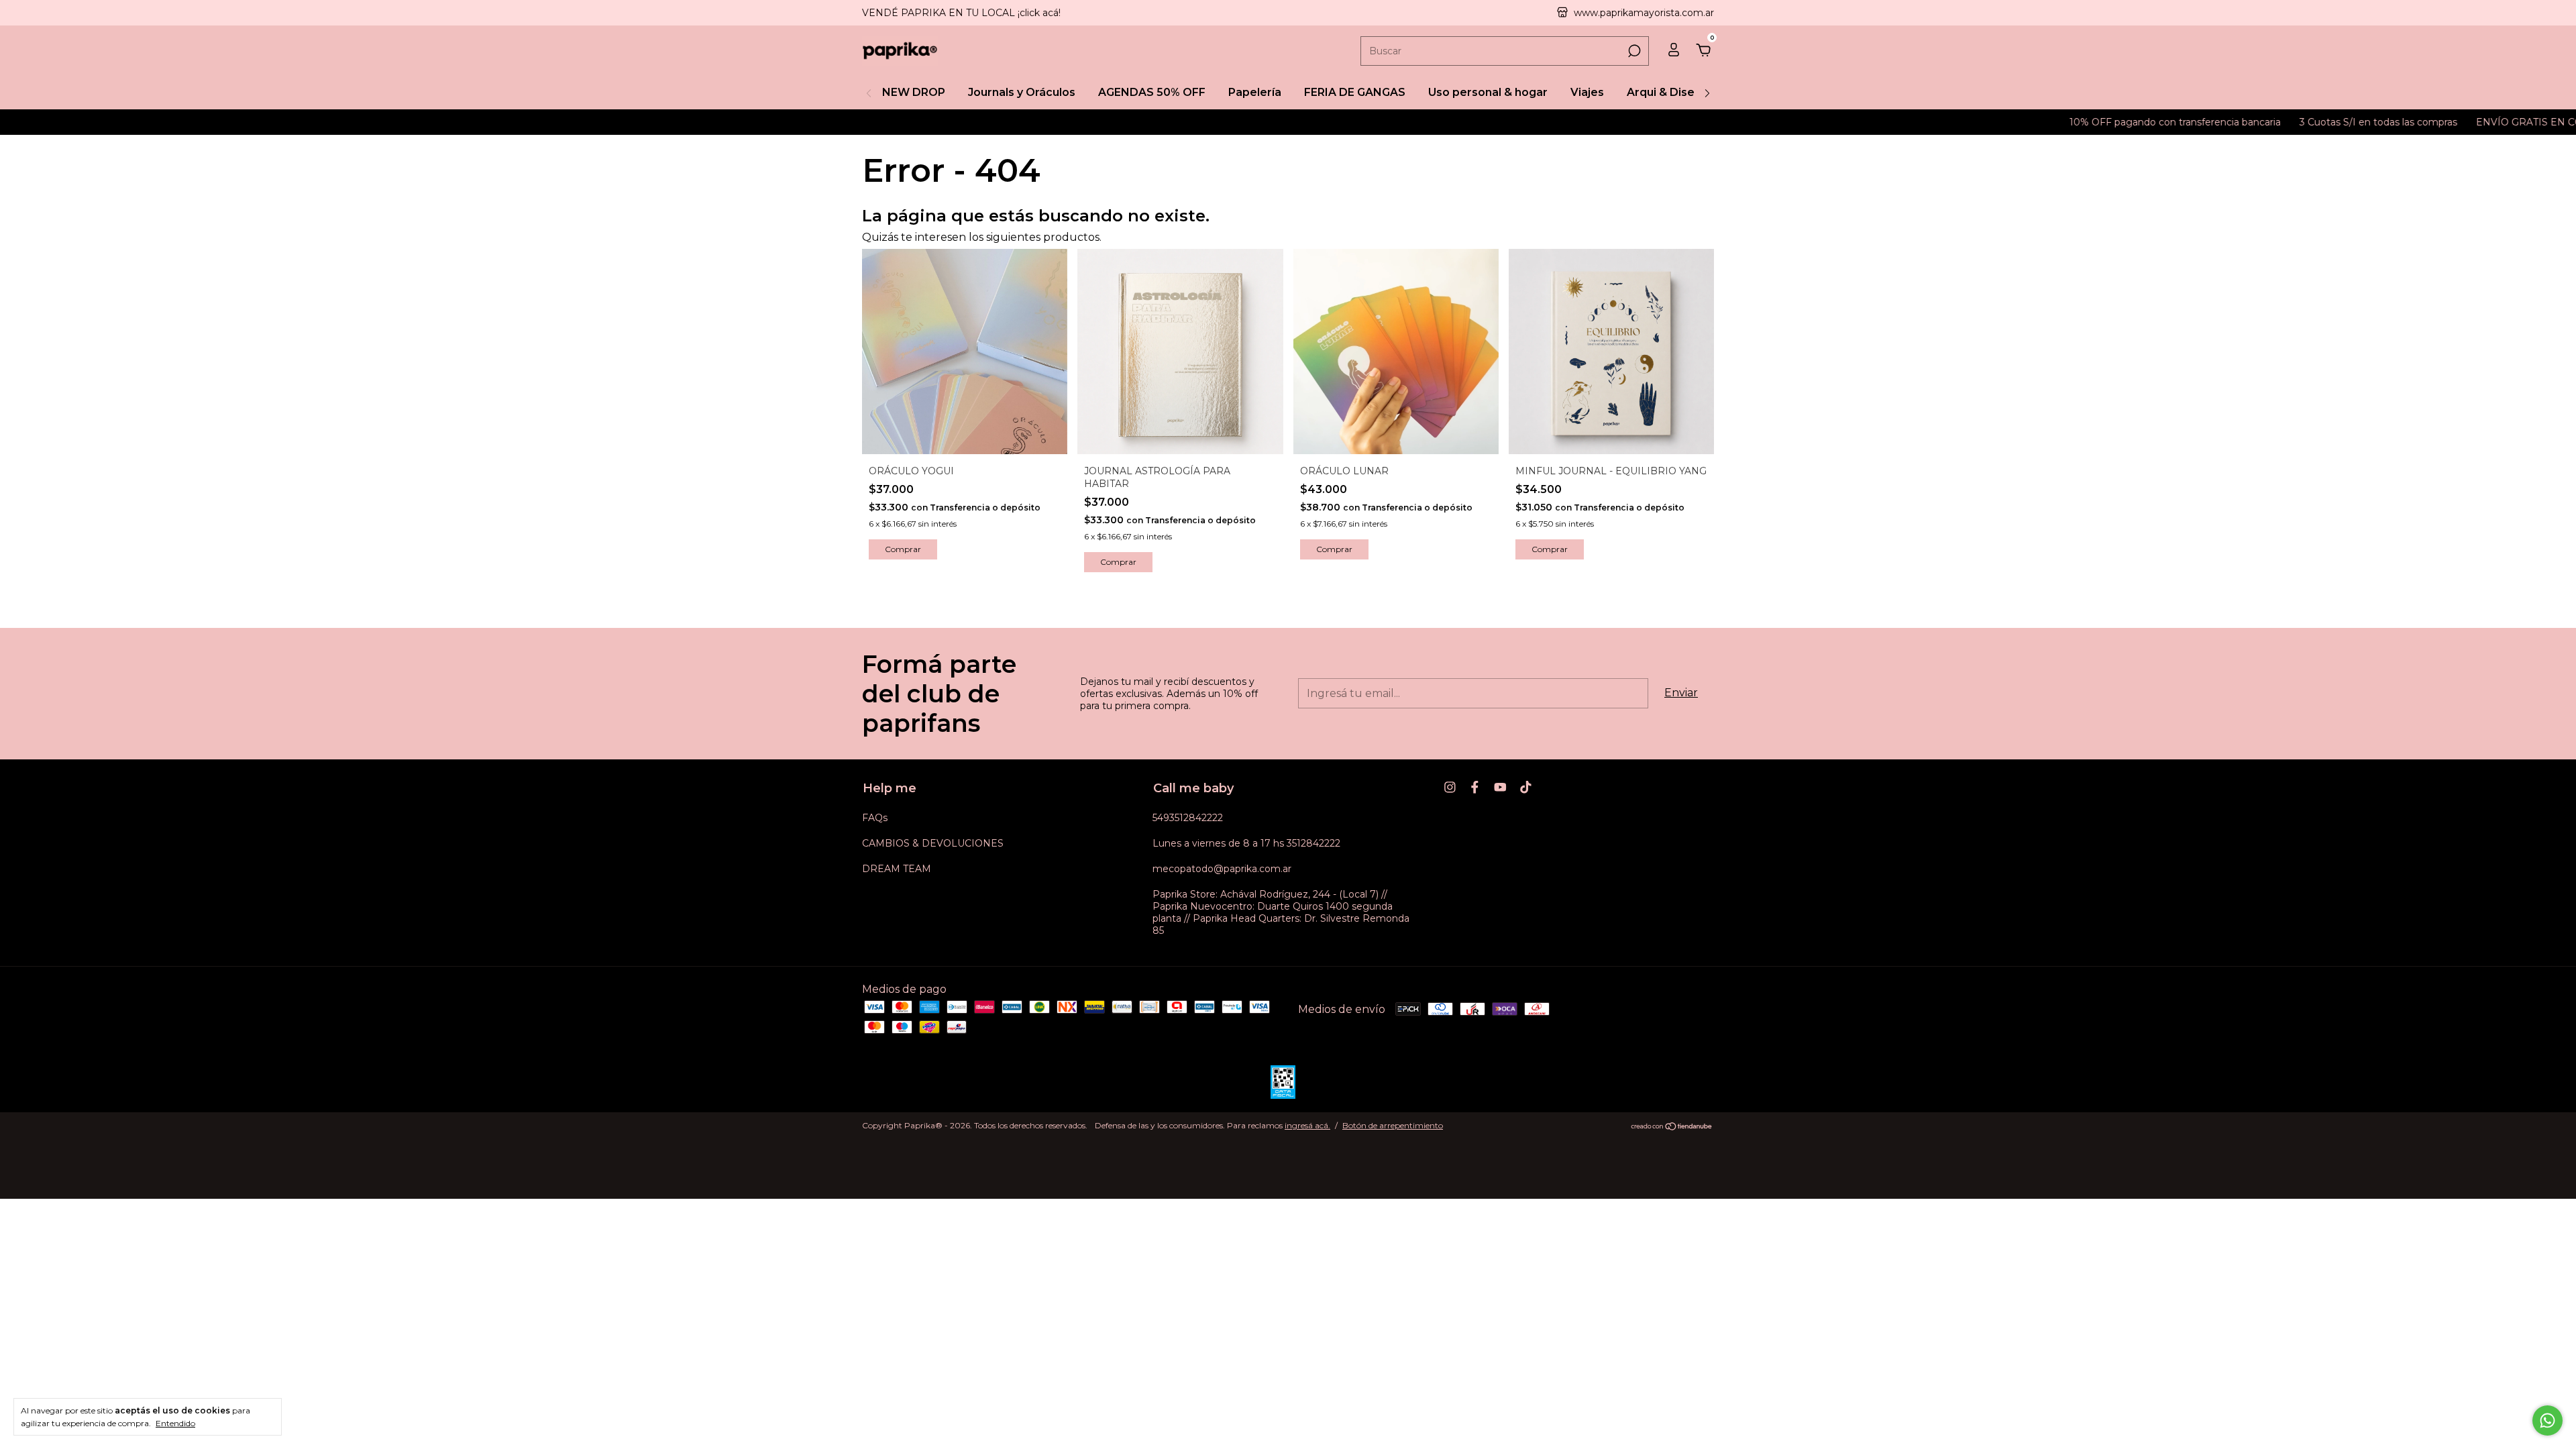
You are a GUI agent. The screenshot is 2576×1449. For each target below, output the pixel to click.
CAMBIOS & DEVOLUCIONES (933, 843)
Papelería (1255, 92)
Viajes (1587, 92)
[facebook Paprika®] (1475, 787)
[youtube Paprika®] (1500, 787)
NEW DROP (914, 92)
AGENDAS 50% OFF (1152, 92)
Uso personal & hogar (1488, 92)
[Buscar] (1633, 51)
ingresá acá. (1307, 1125)
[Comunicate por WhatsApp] (2547, 1420)
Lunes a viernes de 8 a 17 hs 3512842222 (1246, 843)
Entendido (175, 1423)
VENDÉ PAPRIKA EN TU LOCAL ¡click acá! (961, 13)
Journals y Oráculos (1022, 92)
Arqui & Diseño (1668, 92)
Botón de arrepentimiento (1393, 1125)
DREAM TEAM (897, 869)
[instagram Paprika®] (1450, 787)
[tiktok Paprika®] (1526, 787)
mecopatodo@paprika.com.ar (1222, 869)
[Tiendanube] (1672, 1127)
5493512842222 (1188, 818)
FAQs (875, 818)
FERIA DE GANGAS (1355, 92)
